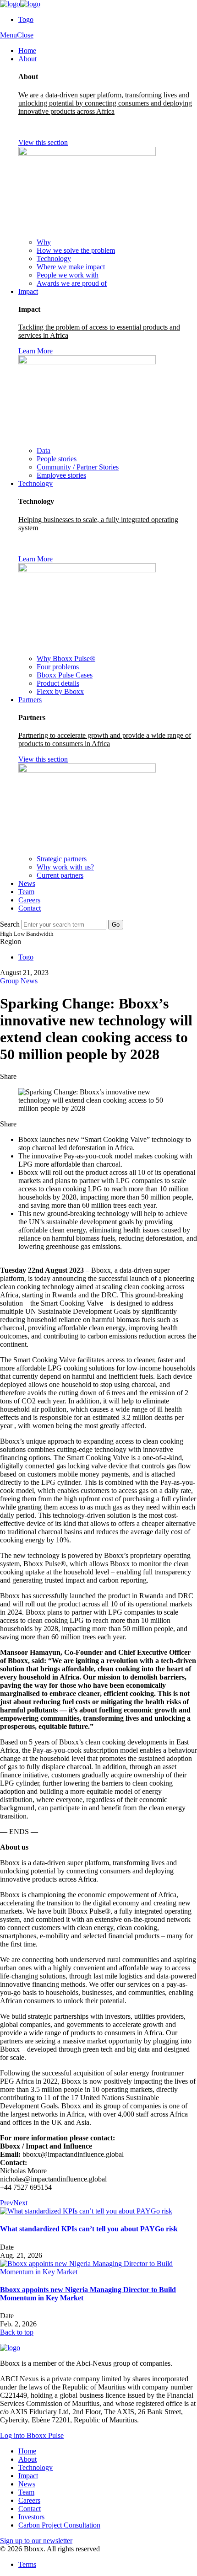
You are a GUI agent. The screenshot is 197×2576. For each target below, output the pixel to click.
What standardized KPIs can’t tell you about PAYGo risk (89, 2229)
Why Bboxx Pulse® (66, 659)
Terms (27, 2564)
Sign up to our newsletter (36, 2541)
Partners (30, 700)
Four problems (58, 667)
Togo (26, 19)
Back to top (17, 2332)
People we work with (68, 275)
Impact (28, 291)
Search (10, 924)
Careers (29, 900)
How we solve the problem (76, 250)
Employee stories (61, 475)
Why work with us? (65, 867)
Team (26, 892)
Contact (30, 908)
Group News (19, 981)
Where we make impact (71, 267)
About (27, 59)
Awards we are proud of (72, 283)
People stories (57, 459)
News (27, 883)
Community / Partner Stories (78, 467)
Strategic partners (62, 859)
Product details (58, 683)
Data (44, 451)
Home (27, 51)
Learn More (36, 351)
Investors (31, 2517)
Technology (54, 259)
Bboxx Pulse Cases (65, 675)
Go (116, 925)
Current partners (60, 875)
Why (44, 242)
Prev (7, 2203)
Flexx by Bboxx (60, 691)
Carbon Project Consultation (59, 2525)
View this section (43, 142)
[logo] (20, 4)
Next (20, 2203)
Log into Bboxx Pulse (32, 2435)
